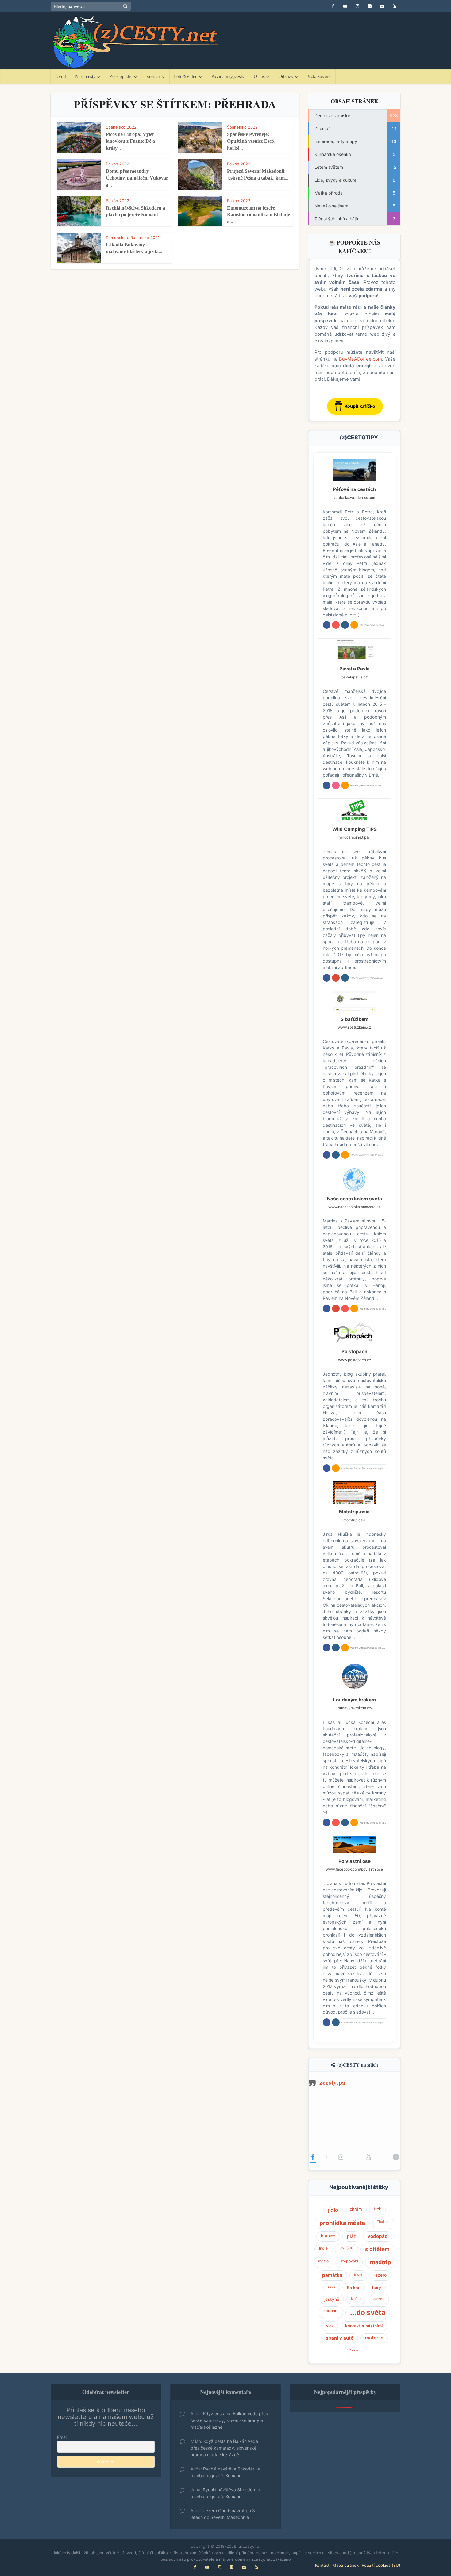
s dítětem (377, 2249)
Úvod (61, 76)
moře (358, 2274)
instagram (345, 625)
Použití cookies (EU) (381, 2565)
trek (377, 2209)
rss (354, 625)
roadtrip (380, 2262)
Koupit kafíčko (360, 406)
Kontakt (322, 2565)
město (323, 2261)
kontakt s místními (364, 2326)
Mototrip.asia (354, 1512)
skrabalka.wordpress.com (355, 498)
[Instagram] (341, 2157)
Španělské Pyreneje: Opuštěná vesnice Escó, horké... (251, 141)
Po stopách (355, 1352)
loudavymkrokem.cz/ (355, 1708)
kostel (355, 2350)
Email (62, 2437)
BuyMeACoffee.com (360, 359)
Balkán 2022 (118, 164)
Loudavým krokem (355, 1700)
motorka (374, 2338)
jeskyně (332, 2299)
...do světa (368, 2312)
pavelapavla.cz (355, 677)
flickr (336, 785)
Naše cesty (85, 76)
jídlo (333, 2210)
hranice (328, 2236)
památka (332, 2275)
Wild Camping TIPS (355, 829)
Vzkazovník (319, 76)
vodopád (378, 2236)
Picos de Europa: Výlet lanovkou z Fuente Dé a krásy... (130, 141)
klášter (356, 2299)
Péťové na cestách (355, 489)
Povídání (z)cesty (228, 76)
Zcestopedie (121, 76)
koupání (331, 2311)
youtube (336, 625)
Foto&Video (186, 76)
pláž (351, 2236)
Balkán (354, 2288)
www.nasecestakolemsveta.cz (354, 1207)
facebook (327, 625)
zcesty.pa (332, 2082)
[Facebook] (313, 2157)
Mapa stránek (346, 2565)
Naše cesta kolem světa (355, 1199)
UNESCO (346, 2248)
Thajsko (383, 2222)
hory (377, 2288)
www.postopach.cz (355, 1360)
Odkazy (286, 76)
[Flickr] (396, 2157)
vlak (330, 2326)
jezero (380, 2275)
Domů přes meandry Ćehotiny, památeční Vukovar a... (137, 178)
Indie (323, 2248)
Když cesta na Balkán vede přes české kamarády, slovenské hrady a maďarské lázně (229, 2420)
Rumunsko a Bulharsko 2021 (133, 238)
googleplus (336, 978)
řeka (332, 2287)
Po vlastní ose (355, 1861)
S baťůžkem (355, 1019)
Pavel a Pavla (355, 669)
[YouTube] (368, 2157)
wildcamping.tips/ (354, 837)
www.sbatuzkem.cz (354, 1027)
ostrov (379, 2299)
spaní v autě (340, 2338)
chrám (356, 2209)
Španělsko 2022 (121, 127)
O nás (259, 76)
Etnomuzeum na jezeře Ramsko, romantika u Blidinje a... (258, 215)
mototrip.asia (354, 1520)
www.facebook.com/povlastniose (354, 1869)
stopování (349, 2261)
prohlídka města (342, 2223)
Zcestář (153, 76)
